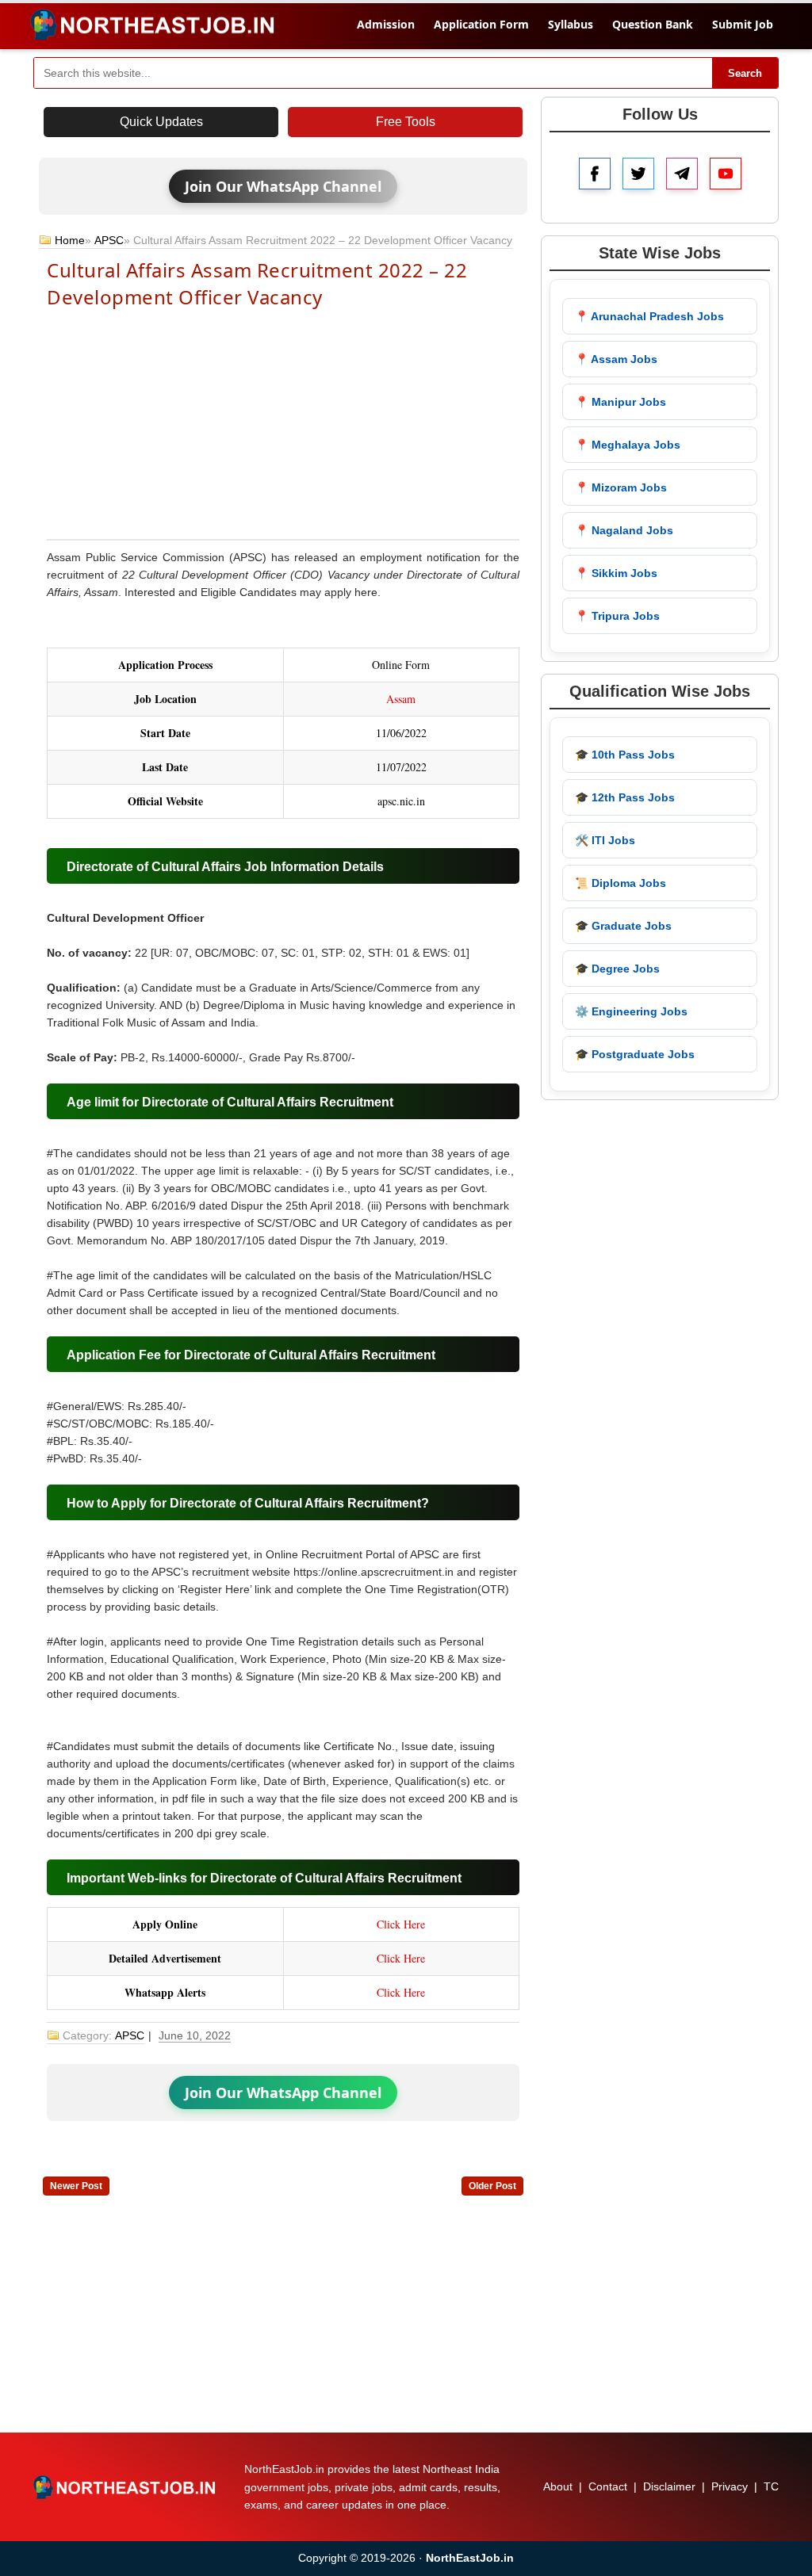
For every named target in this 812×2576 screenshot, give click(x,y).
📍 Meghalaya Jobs (628, 445)
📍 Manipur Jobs (620, 402)
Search (745, 73)
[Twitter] (638, 174)
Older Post (492, 2186)
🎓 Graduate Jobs (623, 926)
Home (70, 240)
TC (771, 2486)
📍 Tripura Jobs (617, 616)
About (558, 2486)
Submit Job (743, 24)
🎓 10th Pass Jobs (625, 755)
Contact (608, 2486)
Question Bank (653, 24)
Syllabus (571, 24)
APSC (109, 240)
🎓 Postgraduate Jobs (635, 1054)
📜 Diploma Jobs (620, 883)
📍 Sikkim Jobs (616, 573)
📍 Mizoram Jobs (621, 487)
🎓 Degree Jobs (617, 969)
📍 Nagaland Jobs (624, 530)
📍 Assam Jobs (616, 359)
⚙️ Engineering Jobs (631, 1011)
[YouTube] (726, 174)
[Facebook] (595, 174)
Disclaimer (669, 2486)
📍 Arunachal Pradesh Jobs (649, 316)
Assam (401, 699)
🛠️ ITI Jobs (605, 840)
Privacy (730, 2486)
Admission (386, 24)
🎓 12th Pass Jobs (625, 797)
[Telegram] (682, 174)
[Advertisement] (283, 422)
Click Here (401, 1924)
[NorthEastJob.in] (126, 2487)
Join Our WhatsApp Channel (283, 186)
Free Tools (406, 122)
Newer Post (76, 2186)
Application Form (481, 24)
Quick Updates (161, 122)
